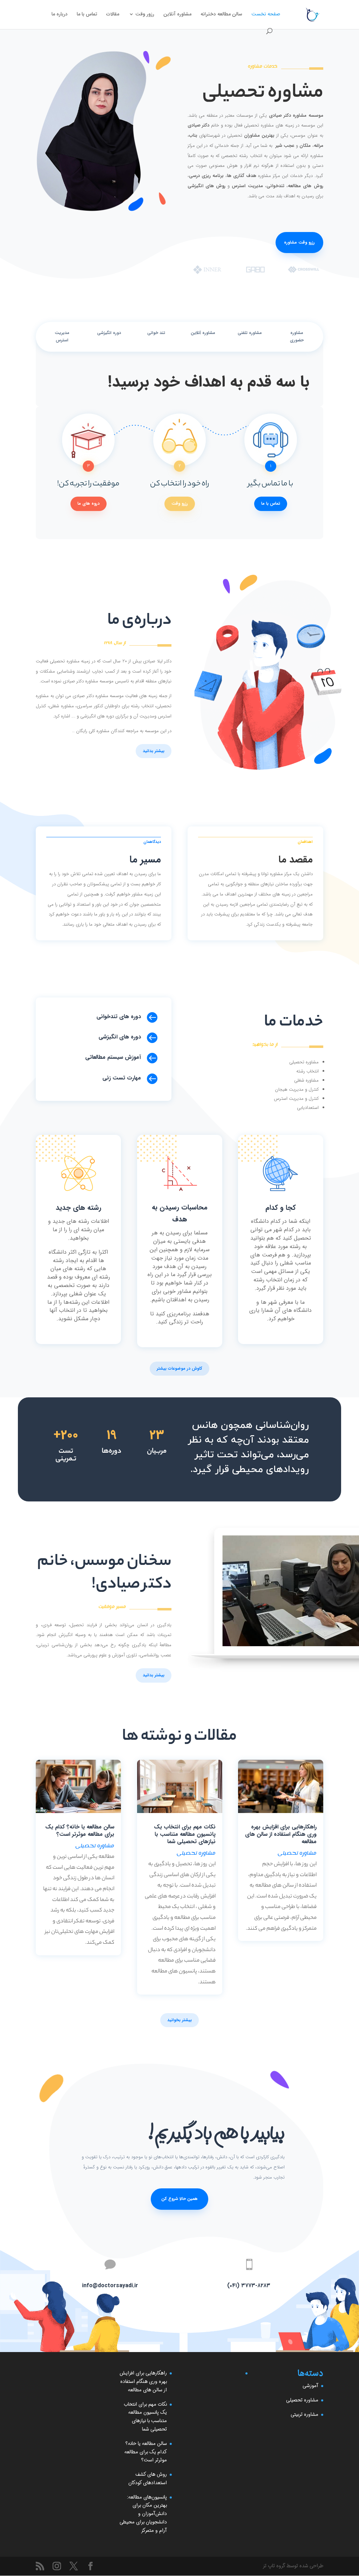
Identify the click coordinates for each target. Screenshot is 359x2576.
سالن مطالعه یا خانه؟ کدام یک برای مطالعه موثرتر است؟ (80, 1831)
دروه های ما (89, 503)
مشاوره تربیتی (304, 2414)
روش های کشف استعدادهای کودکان (148, 2479)
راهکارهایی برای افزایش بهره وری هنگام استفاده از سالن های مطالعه (281, 1834)
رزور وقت (145, 15)
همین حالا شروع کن (179, 2199)
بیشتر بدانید (154, 751)
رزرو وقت (180, 503)
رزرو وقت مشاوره (299, 242)
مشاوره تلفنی (250, 333)
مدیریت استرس (62, 337)
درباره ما (60, 15)
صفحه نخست (266, 15)
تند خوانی (156, 333)
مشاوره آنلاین (177, 15)
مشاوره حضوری (297, 337)
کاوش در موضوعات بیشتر (179, 1368)
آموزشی (310, 2386)
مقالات (113, 15)
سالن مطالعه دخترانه (221, 15)
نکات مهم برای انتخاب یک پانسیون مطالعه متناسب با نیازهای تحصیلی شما (185, 1834)
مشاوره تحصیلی (297, 1853)
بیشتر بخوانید (179, 2020)
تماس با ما (87, 15)
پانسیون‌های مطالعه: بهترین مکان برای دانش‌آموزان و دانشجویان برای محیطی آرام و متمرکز (143, 2514)
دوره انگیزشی (109, 333)
